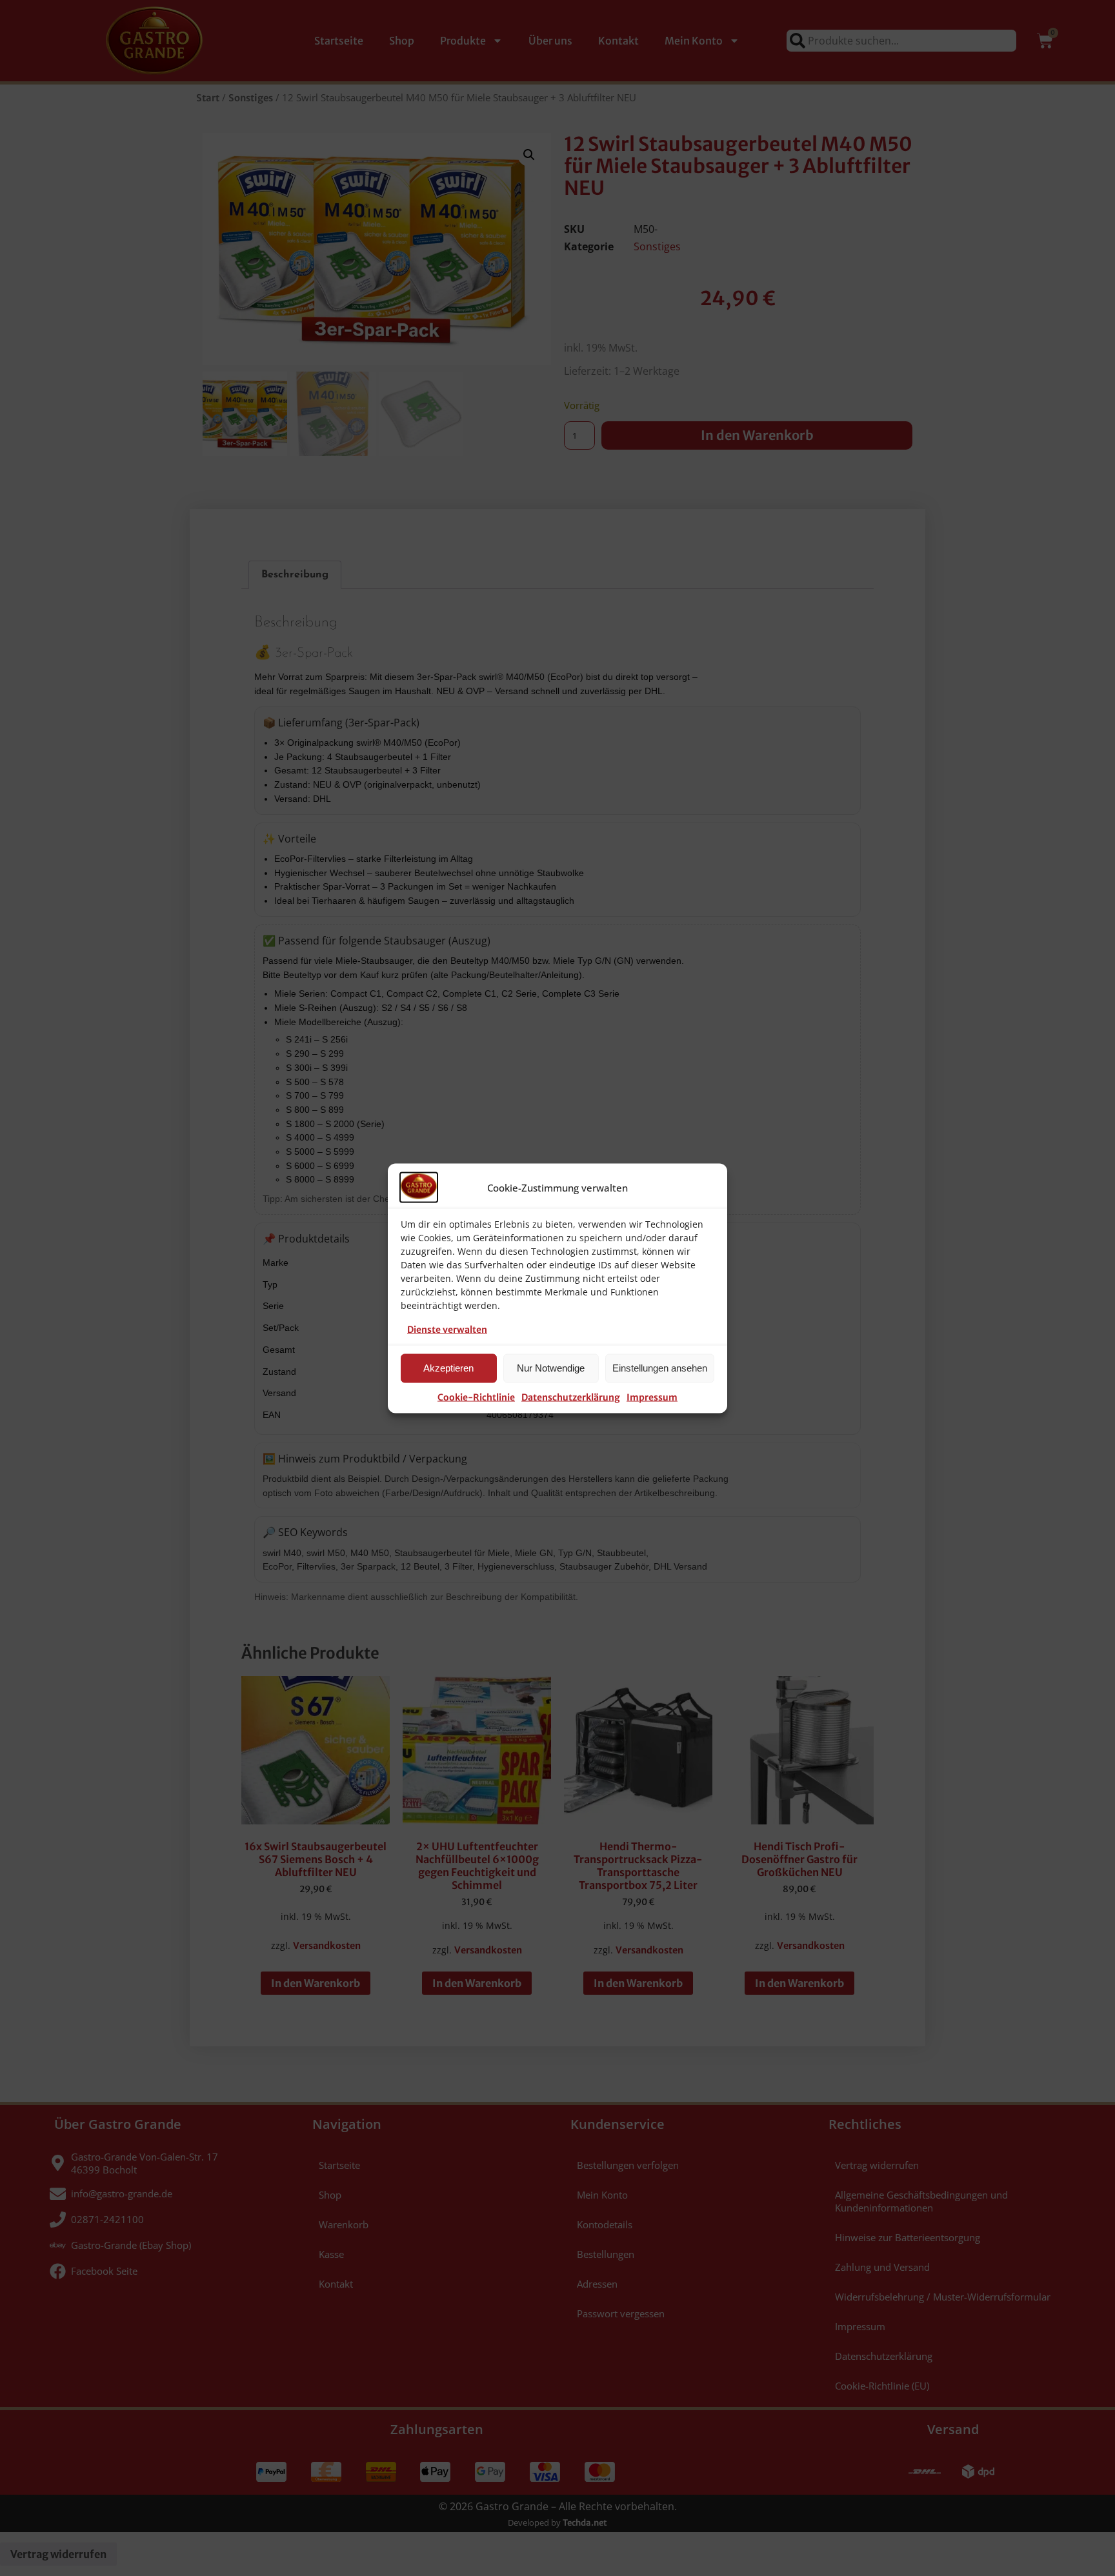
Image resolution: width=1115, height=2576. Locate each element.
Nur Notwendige (551, 1368)
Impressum (652, 1397)
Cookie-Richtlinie (476, 1397)
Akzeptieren (448, 1368)
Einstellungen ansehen (660, 1368)
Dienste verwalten (447, 1329)
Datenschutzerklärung (571, 1397)
